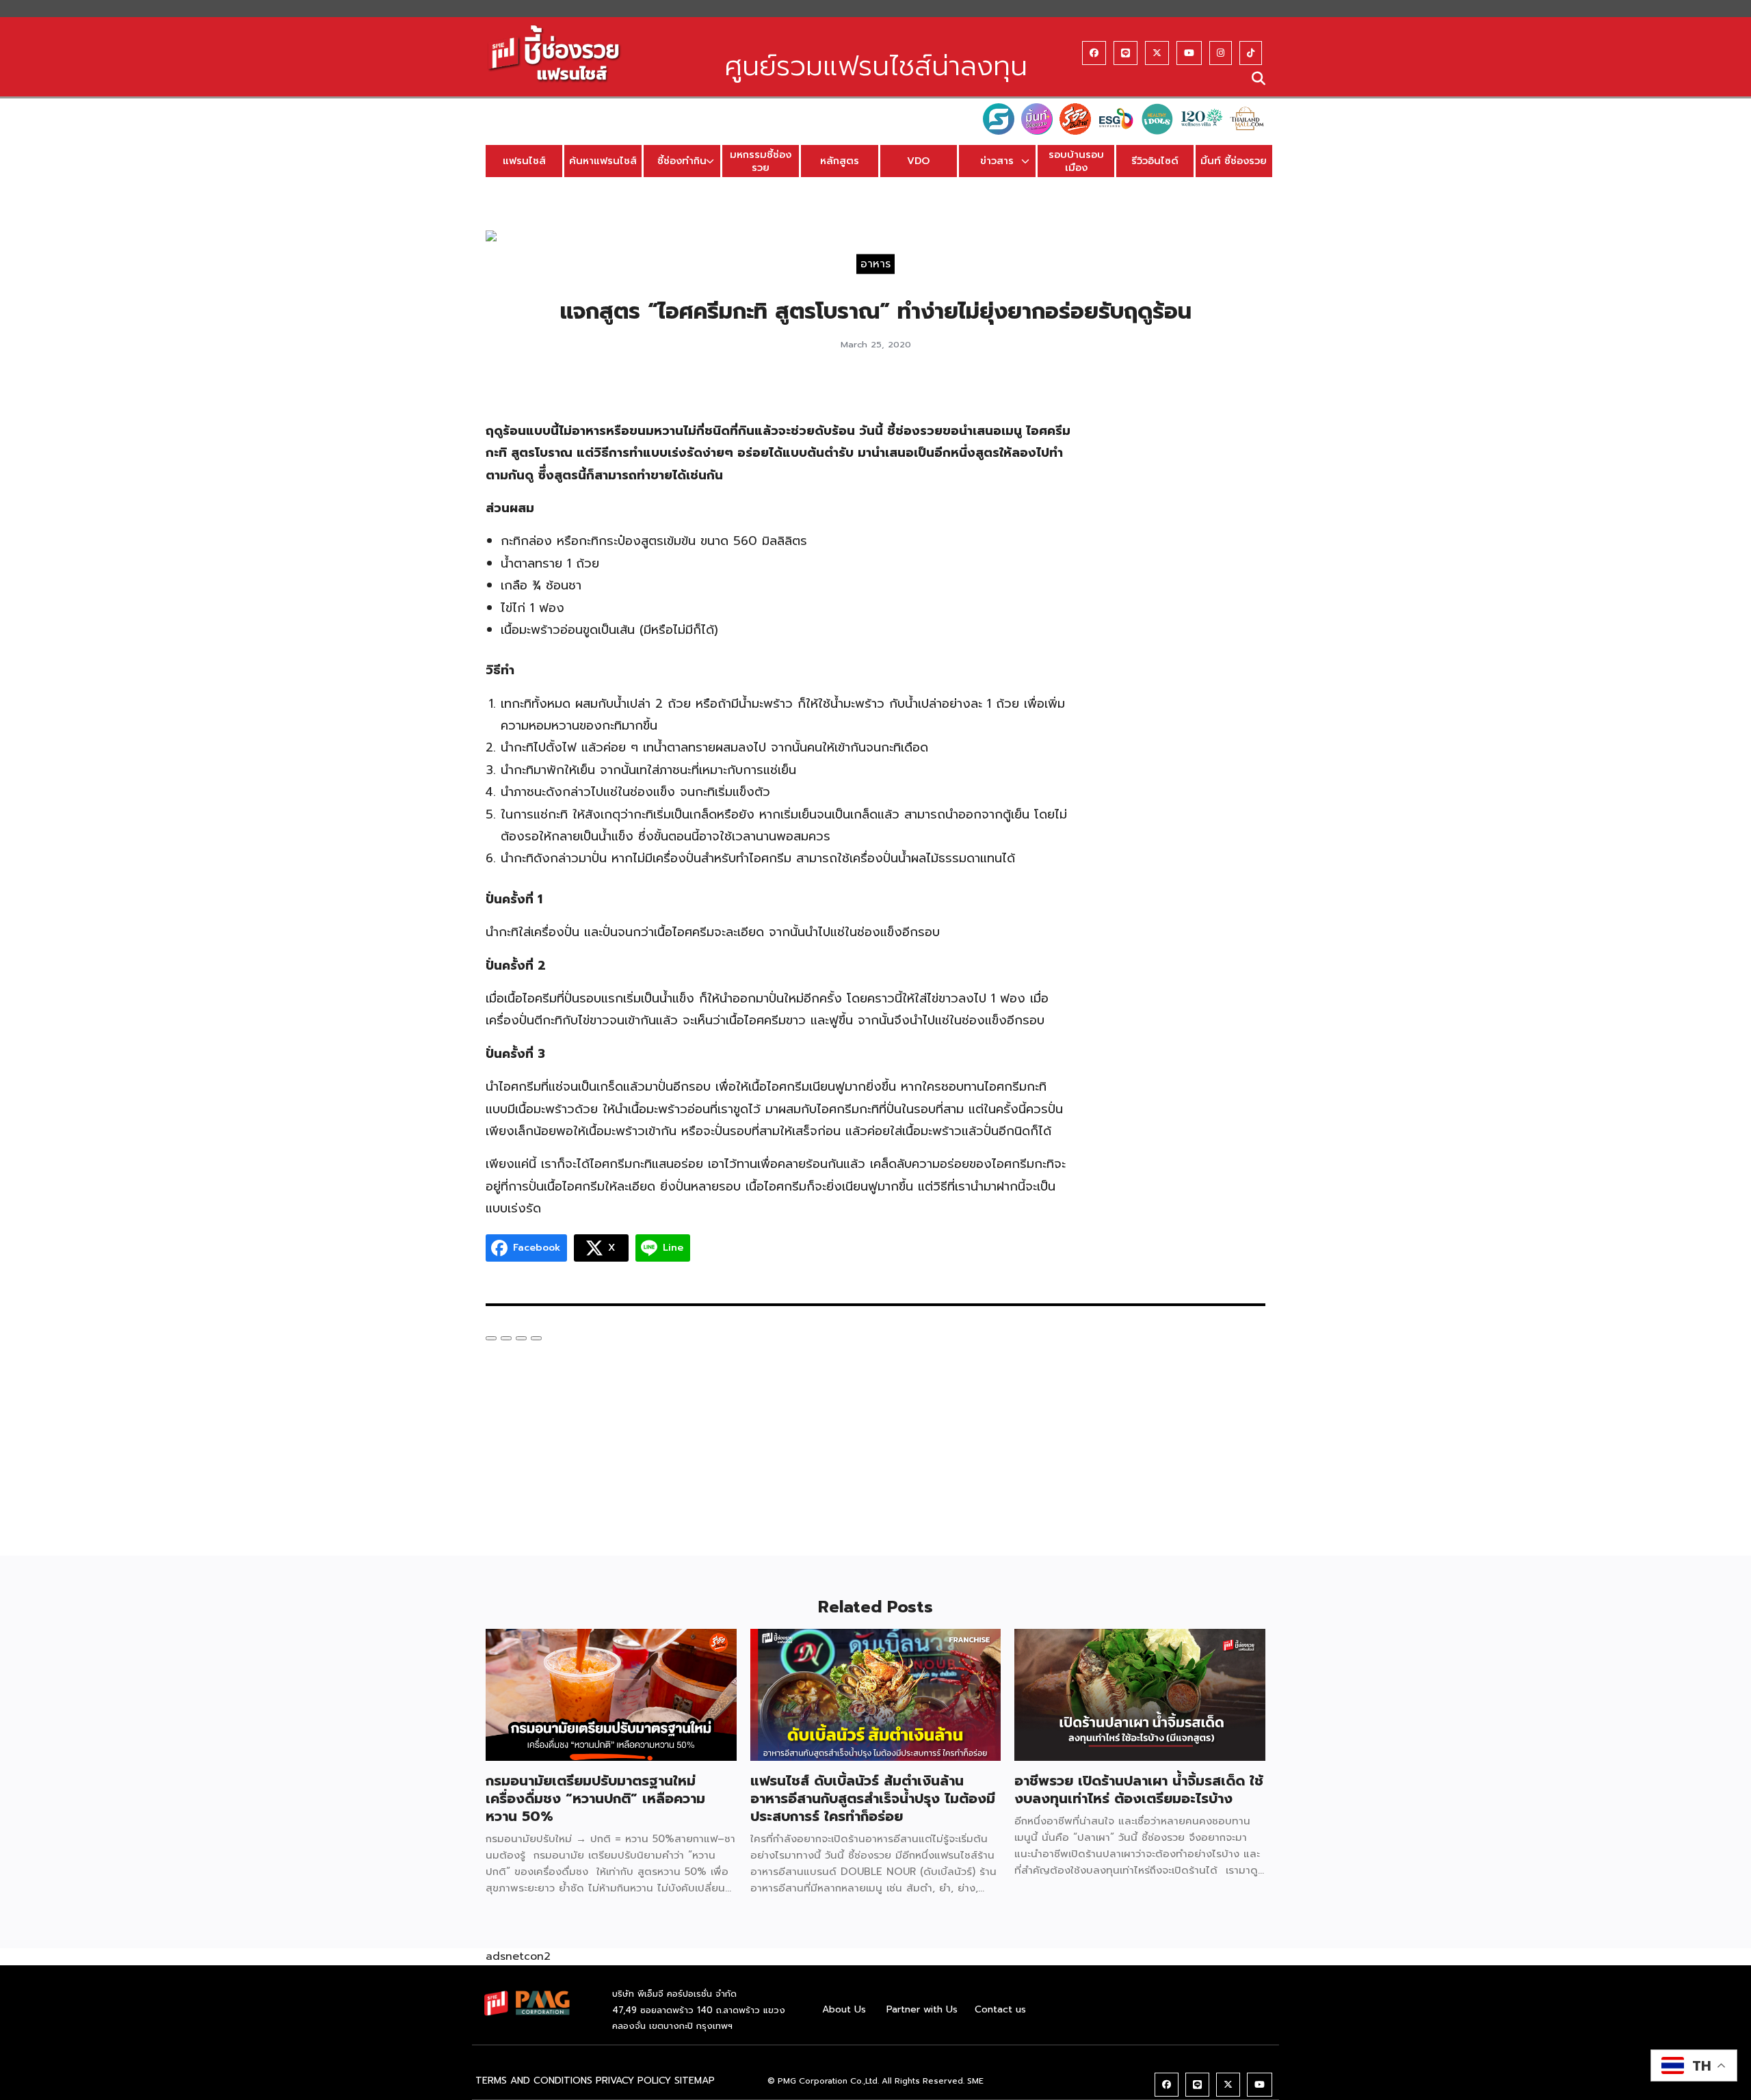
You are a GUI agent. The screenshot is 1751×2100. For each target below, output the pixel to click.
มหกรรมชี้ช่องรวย (761, 161)
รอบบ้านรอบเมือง (1076, 161)
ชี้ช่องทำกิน (682, 161)
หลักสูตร (840, 161)
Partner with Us (922, 2009)
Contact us (1000, 2009)
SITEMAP (695, 2081)
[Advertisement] (1182, 592)
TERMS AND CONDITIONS (534, 2081)
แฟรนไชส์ (524, 161)
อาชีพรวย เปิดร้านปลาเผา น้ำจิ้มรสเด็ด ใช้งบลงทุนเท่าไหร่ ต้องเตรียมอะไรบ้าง (1139, 1790)
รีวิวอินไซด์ (1155, 161)
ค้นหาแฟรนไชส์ (603, 161)
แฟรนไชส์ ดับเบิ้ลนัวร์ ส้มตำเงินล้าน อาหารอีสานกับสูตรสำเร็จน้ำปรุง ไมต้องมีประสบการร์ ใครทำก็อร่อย (873, 1798)
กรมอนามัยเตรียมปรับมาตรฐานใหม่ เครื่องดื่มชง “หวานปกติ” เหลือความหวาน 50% (595, 1798)
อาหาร (875, 263)
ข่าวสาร (997, 161)
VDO (918, 161)
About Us (844, 2009)
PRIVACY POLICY (633, 2081)
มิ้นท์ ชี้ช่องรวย (1234, 161)
